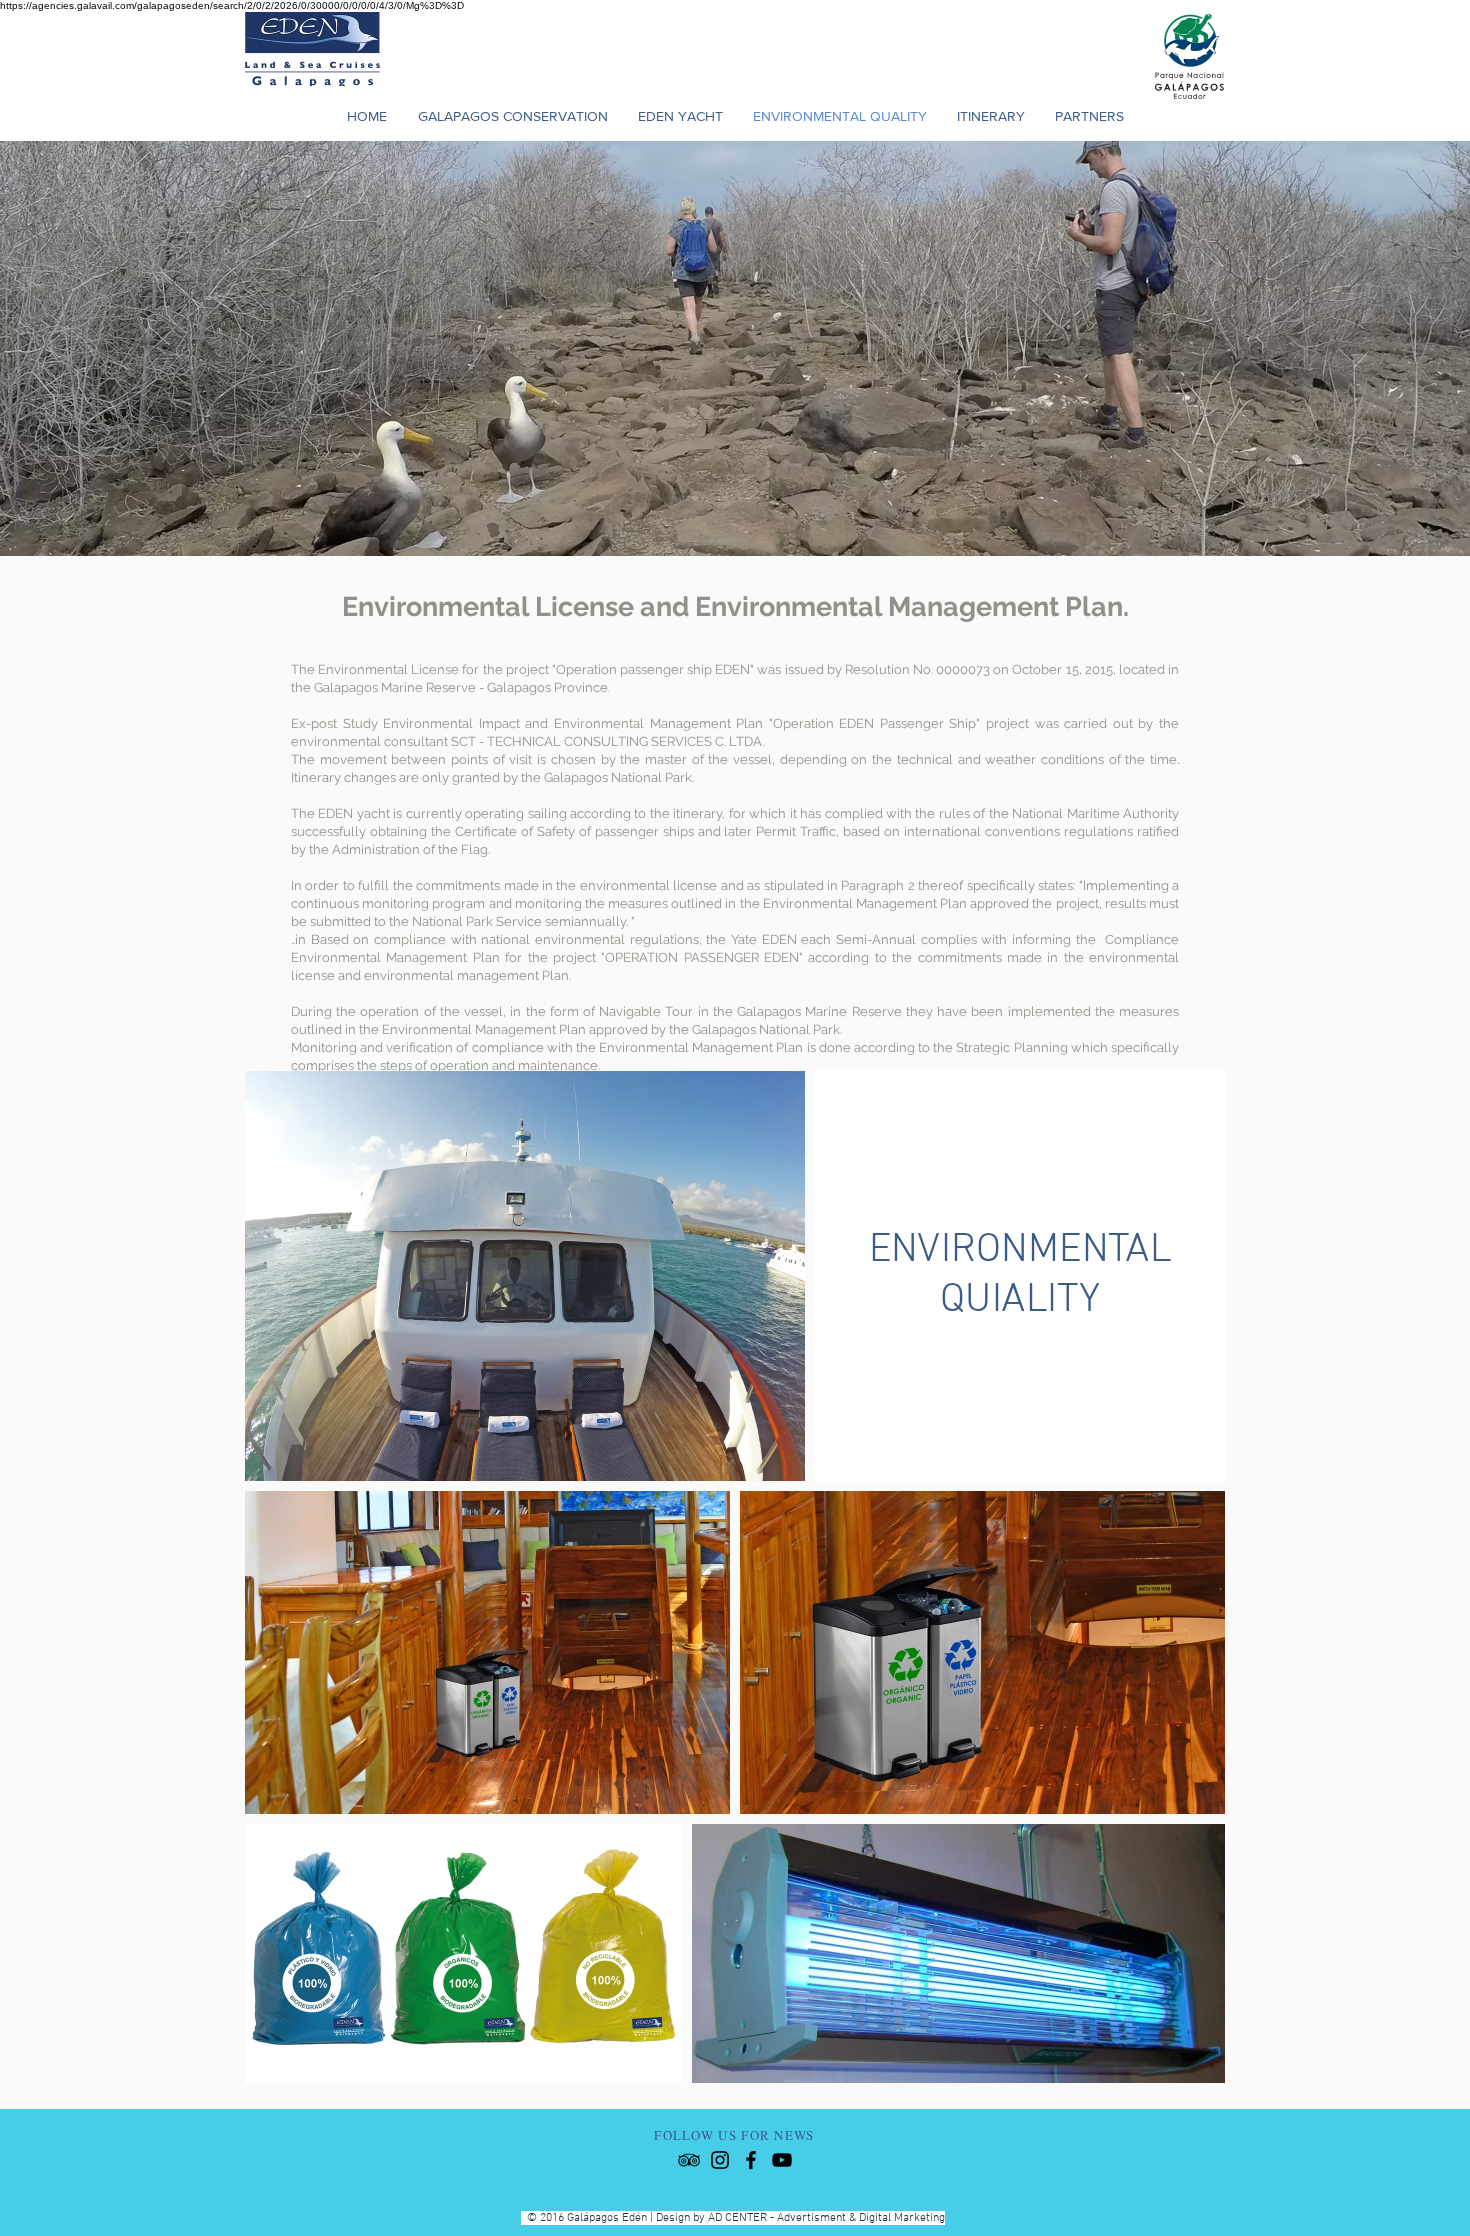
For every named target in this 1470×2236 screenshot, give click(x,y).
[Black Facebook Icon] (751, 2160)
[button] (991, 116)
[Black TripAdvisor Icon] (689, 2160)
